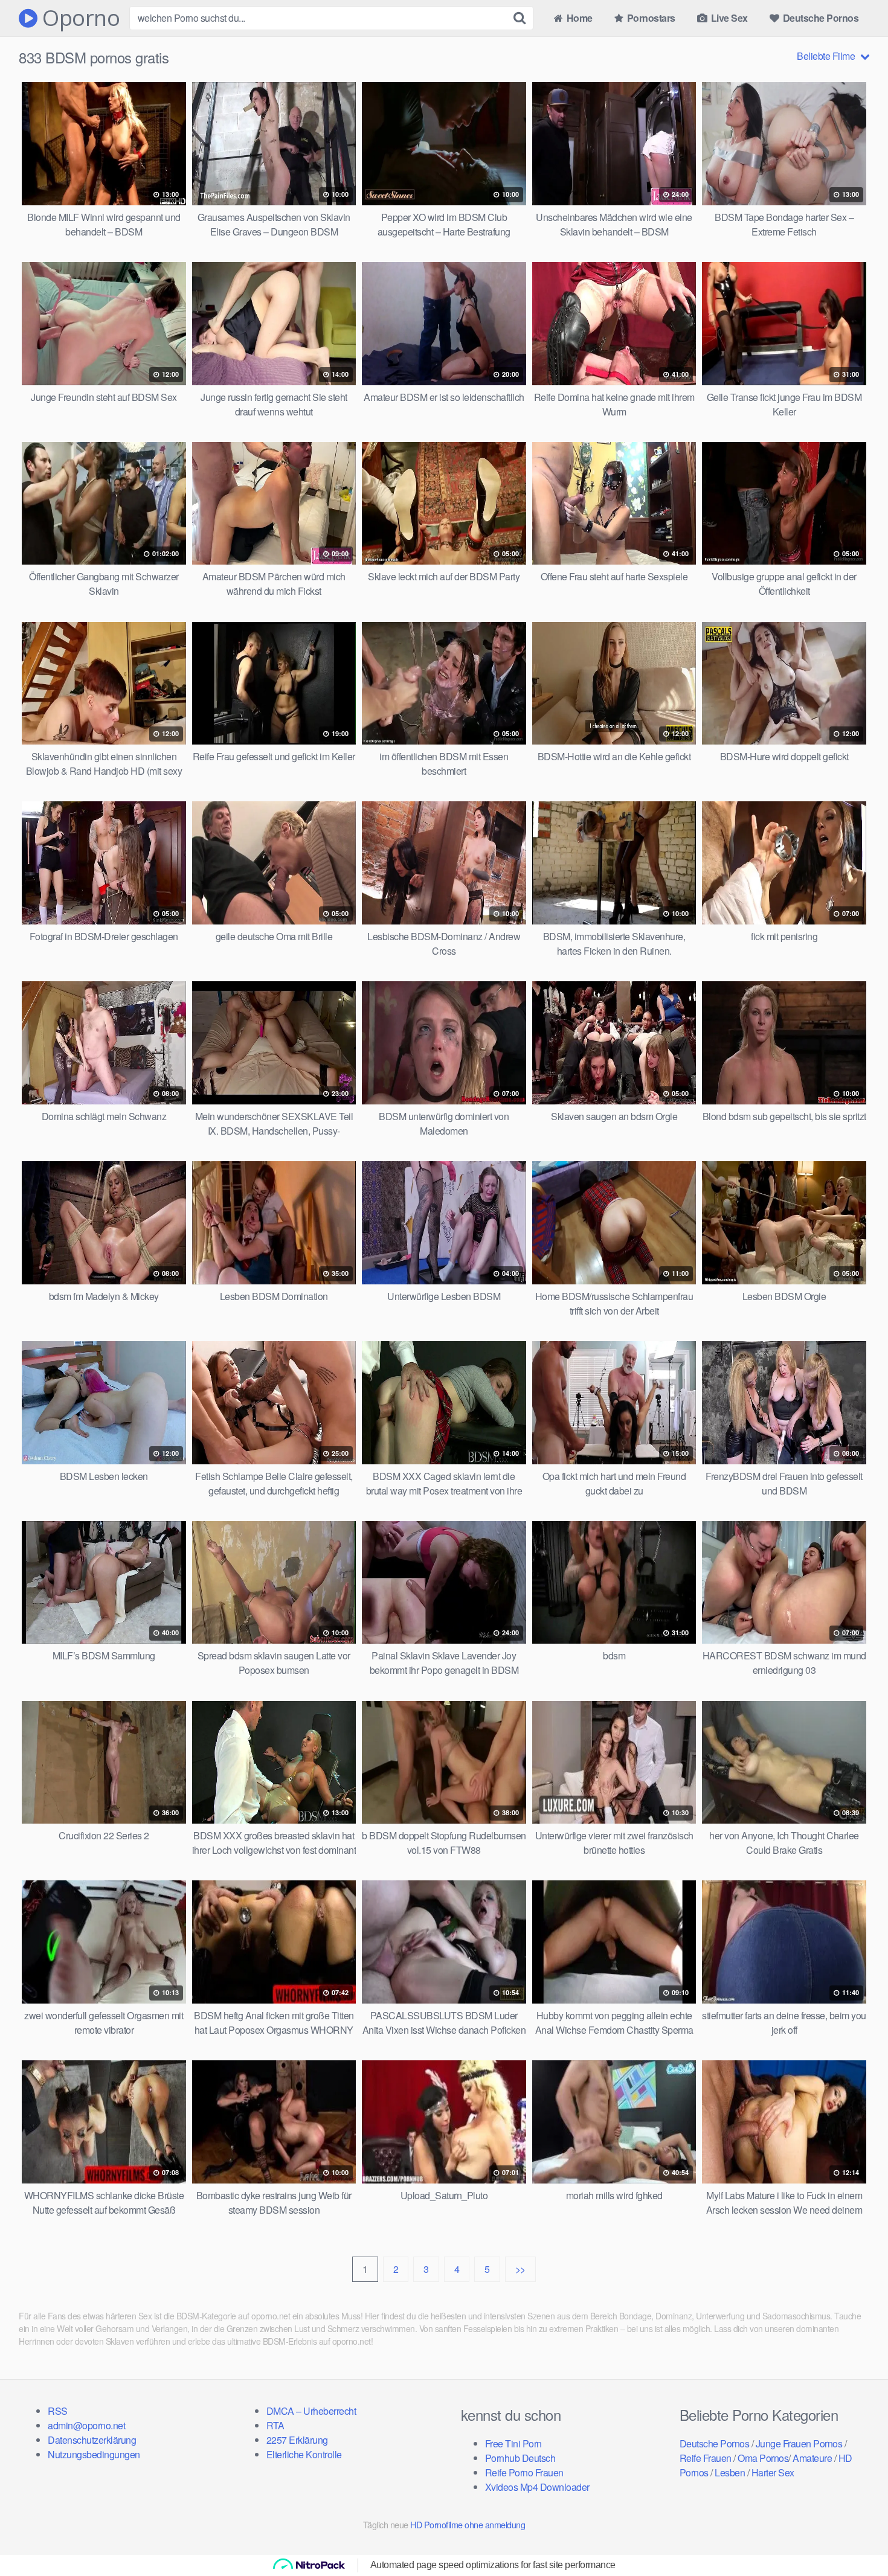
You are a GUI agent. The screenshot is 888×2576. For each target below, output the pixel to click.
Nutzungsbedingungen (94, 2454)
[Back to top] (855, 2537)
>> (520, 2269)
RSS (58, 2411)
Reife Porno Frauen (524, 2472)
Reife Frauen (706, 2458)
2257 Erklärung (297, 2440)
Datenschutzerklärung (92, 2440)
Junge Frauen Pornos (799, 2443)
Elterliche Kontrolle (304, 2454)
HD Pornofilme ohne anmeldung (468, 2524)
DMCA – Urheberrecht (311, 2411)
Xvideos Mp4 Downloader (537, 2487)
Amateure (812, 2458)
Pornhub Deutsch (520, 2458)
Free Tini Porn (513, 2443)
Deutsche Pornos (819, 18)
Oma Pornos (763, 2458)
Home (578, 18)
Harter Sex (773, 2472)
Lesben (730, 2472)
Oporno (79, 18)
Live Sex (728, 18)
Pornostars (650, 18)
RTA (275, 2425)
